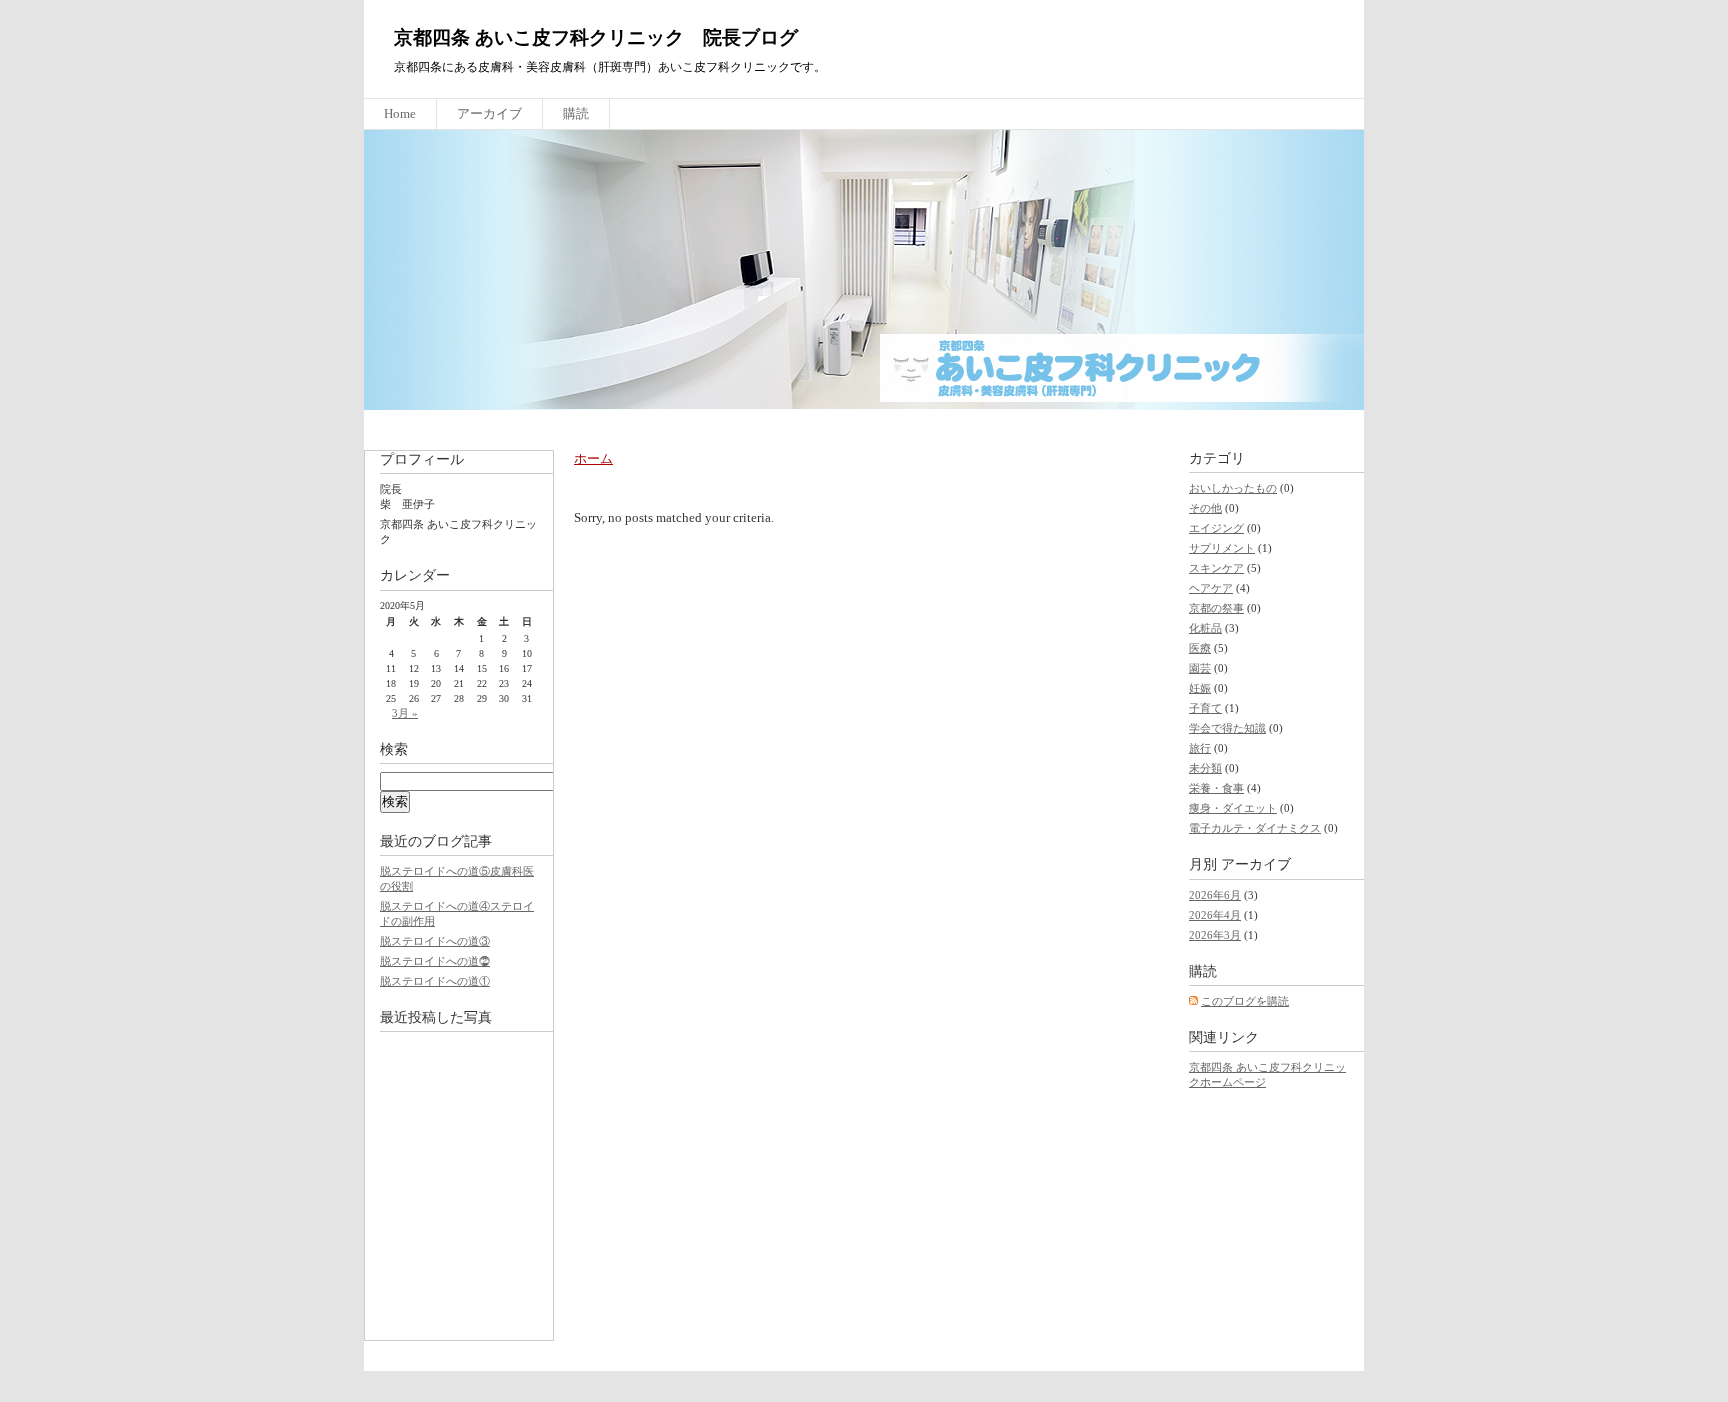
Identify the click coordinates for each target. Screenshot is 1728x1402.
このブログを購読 (1245, 1001)
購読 (576, 113)
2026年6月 (1215, 895)
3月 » (405, 713)
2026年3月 (1215, 935)
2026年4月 (1215, 915)
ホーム (593, 458)
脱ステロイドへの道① (435, 981)
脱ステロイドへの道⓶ (435, 961)
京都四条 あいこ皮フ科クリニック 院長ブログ (596, 37)
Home (400, 113)
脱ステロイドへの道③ (435, 941)
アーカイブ (489, 113)
